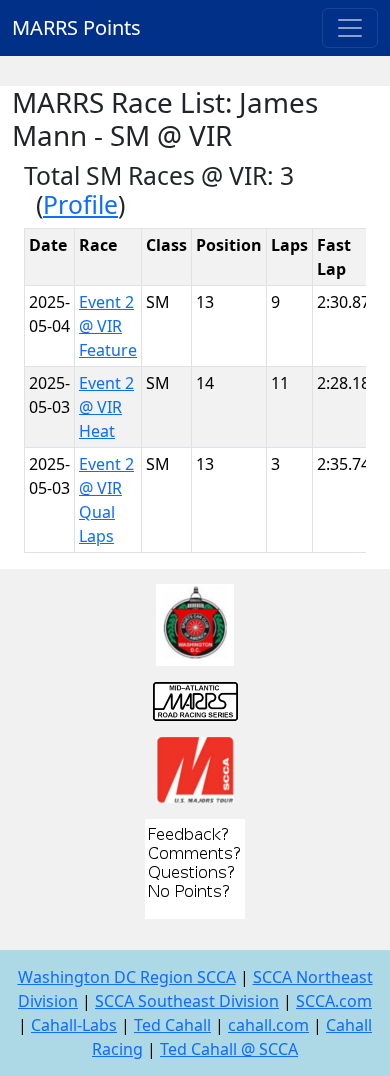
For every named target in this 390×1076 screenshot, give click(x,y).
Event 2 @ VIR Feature (108, 326)
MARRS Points (76, 27)
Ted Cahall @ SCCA (229, 1049)
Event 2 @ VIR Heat (106, 407)
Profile (80, 204)
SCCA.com (334, 1001)
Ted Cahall (172, 1025)
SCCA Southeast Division (187, 1001)
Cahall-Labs (74, 1025)
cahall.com (268, 1025)
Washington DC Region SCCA (127, 977)
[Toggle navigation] (350, 28)
